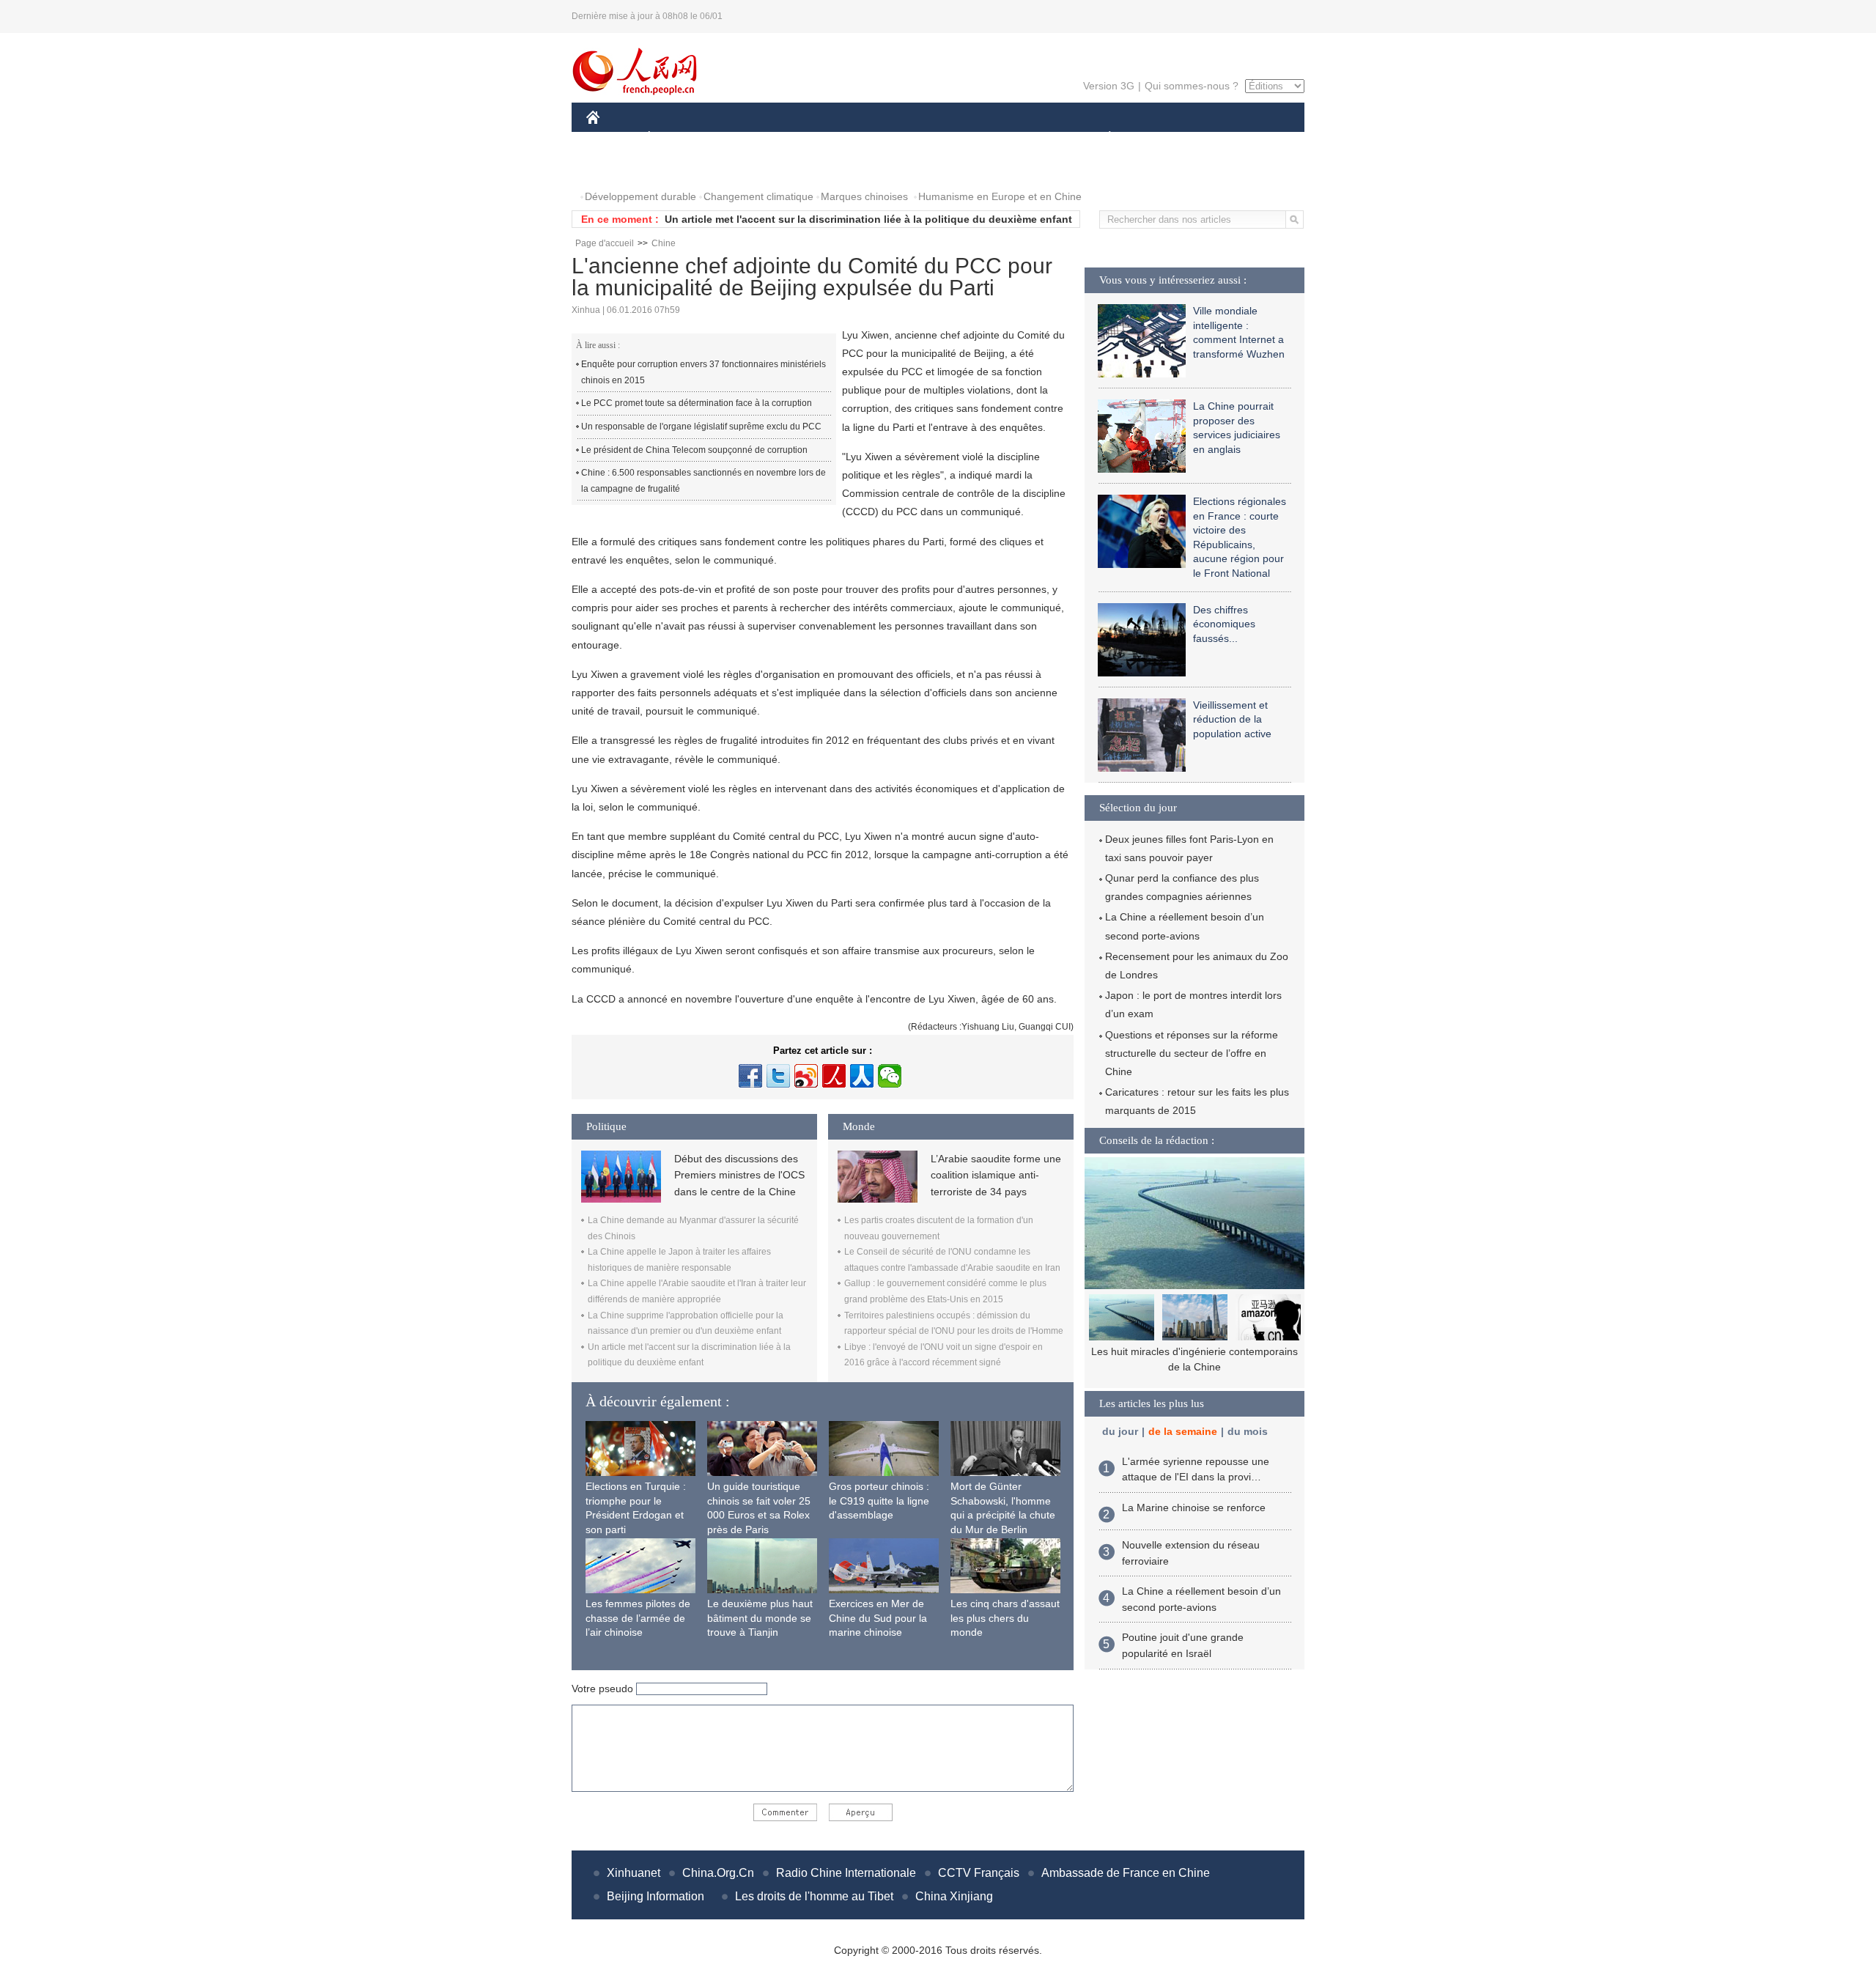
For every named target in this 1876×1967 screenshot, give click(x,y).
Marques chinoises (864, 196)
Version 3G (1109, 86)
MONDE (745, 138)
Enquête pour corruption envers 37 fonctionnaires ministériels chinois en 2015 (703, 372)
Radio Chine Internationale (846, 1873)
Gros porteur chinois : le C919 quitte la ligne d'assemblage (879, 1501)
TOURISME (1225, 138)
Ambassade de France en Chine (1126, 1873)
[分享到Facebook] (750, 1076)
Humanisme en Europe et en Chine (1000, 196)
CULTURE (940, 138)
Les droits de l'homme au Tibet (814, 1896)
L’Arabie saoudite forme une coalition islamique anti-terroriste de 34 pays (996, 1175)
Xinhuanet (634, 1873)
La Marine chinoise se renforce (1194, 1507)
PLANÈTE (1102, 138)
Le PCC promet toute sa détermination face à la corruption (697, 403)
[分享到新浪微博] (806, 1076)
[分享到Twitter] (778, 1076)
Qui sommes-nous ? (1192, 86)
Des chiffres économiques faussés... (1224, 624)
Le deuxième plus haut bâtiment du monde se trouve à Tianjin (760, 1618)
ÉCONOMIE (676, 138)
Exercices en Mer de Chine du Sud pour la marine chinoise (878, 1618)
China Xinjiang (954, 1896)
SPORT (1162, 138)
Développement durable (640, 196)
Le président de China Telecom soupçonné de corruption (694, 450)
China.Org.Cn (718, 1873)
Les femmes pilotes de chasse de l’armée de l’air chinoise (638, 1618)
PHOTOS (617, 167)
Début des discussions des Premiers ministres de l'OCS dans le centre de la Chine (739, 1175)
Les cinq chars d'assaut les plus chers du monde (1005, 1618)
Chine (664, 243)
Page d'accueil (605, 243)
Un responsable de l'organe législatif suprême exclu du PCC (701, 427)
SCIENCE (873, 138)
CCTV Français (979, 1873)
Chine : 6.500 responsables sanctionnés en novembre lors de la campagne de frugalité (703, 481)
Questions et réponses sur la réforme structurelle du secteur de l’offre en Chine (1192, 1053)
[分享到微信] (890, 1076)
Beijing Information (656, 1896)
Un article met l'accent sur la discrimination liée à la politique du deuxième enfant (868, 219)
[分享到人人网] (862, 1076)
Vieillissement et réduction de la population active (1232, 719)
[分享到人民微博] (834, 1076)
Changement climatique (758, 196)
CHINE (612, 138)
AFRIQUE (807, 138)
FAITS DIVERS (1021, 138)
